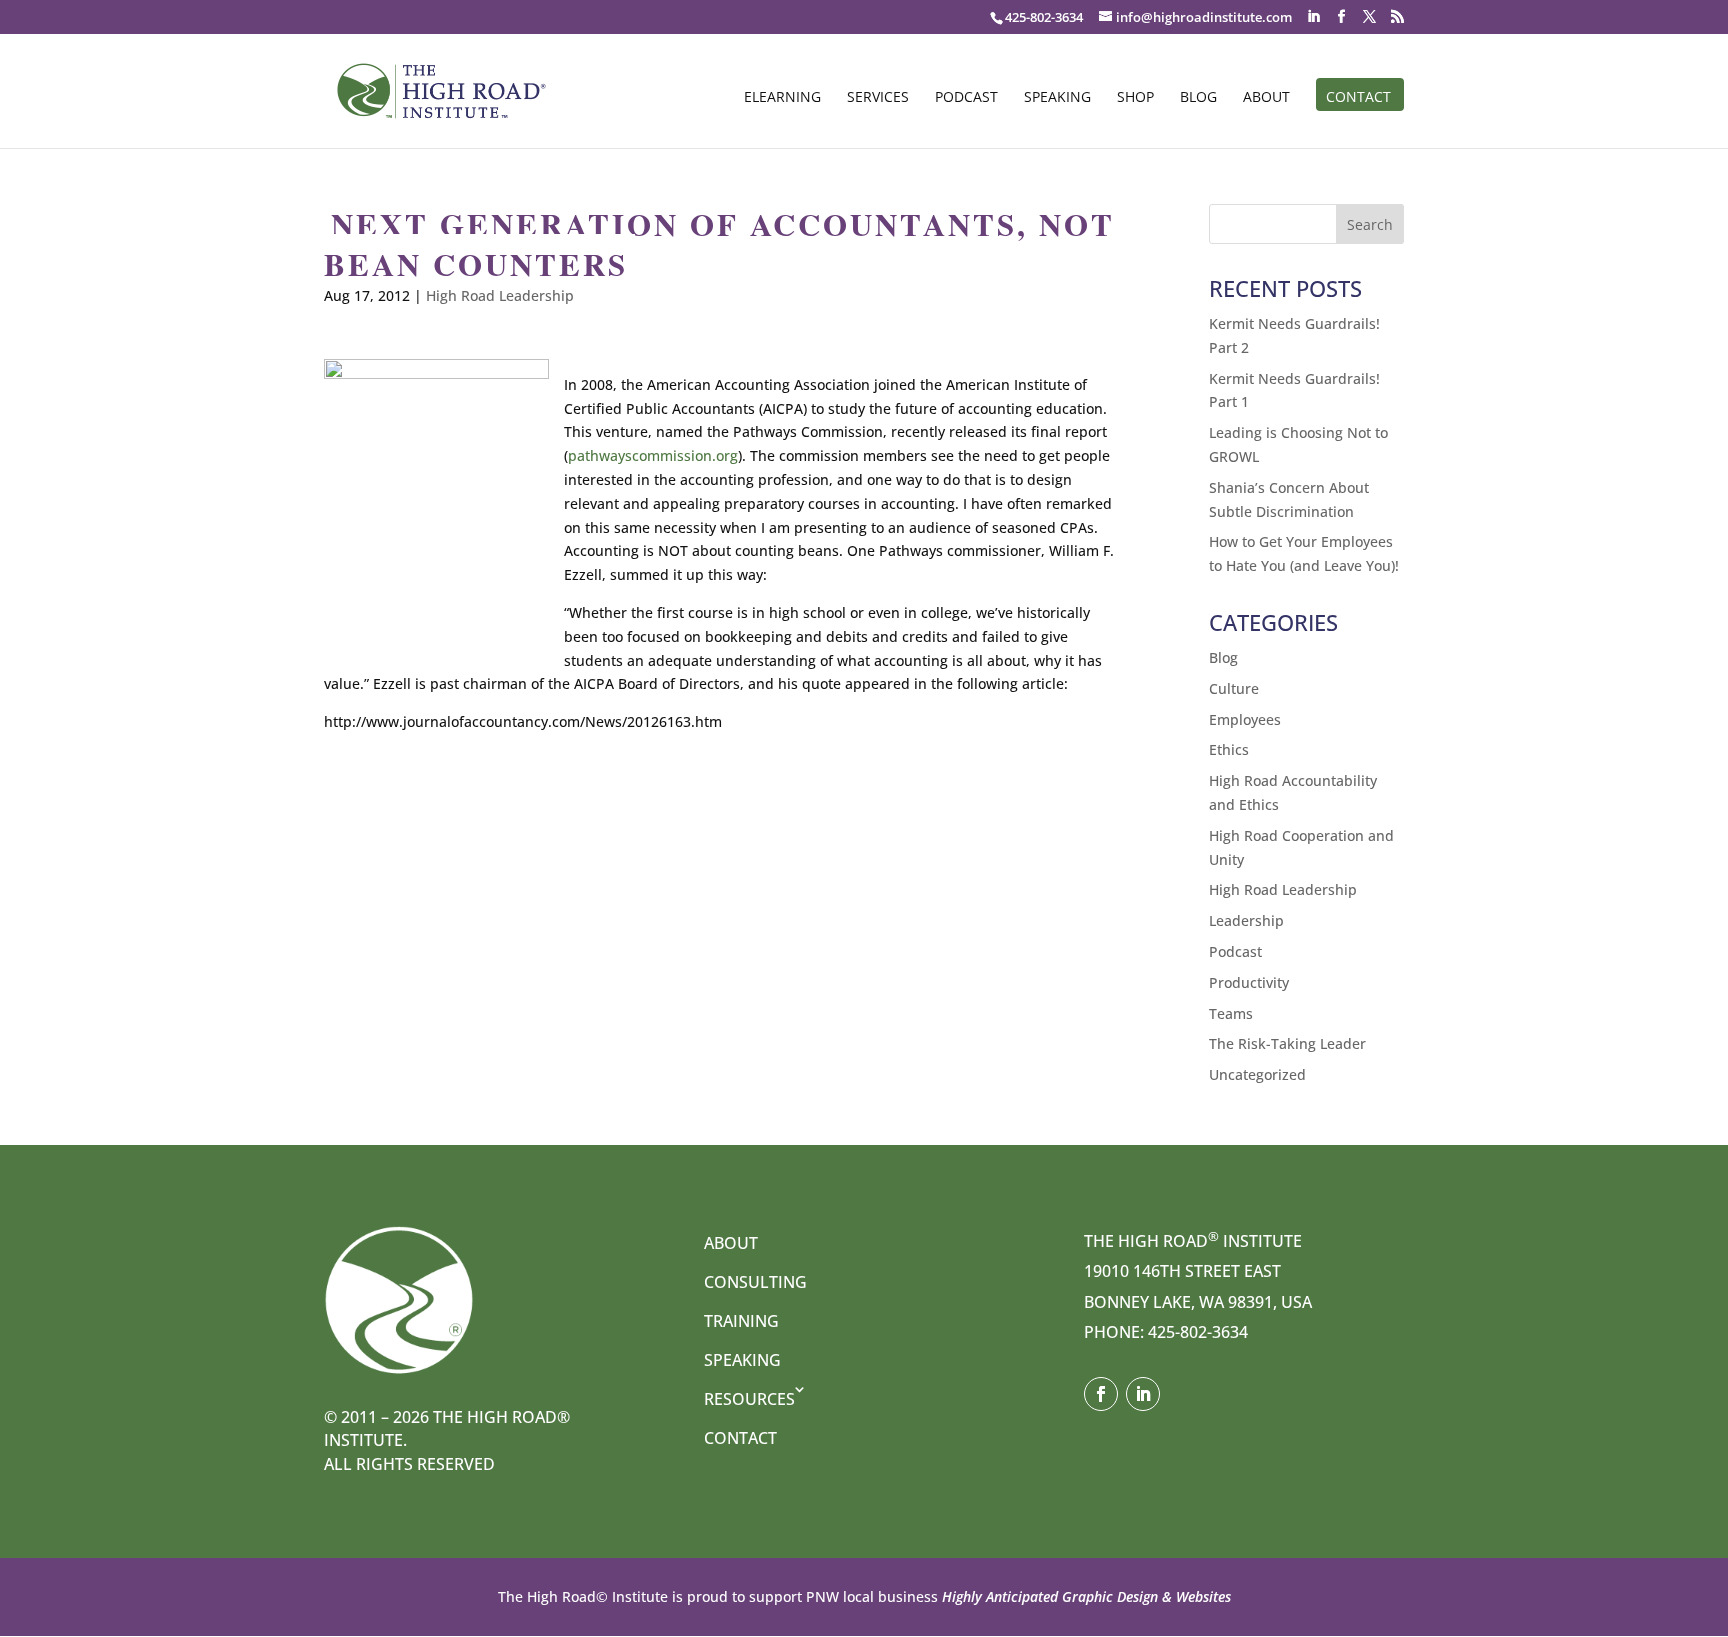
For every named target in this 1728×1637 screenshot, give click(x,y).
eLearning (782, 98)
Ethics (1229, 749)
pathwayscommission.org (653, 455)
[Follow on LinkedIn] (1143, 1394)
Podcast (966, 98)
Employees (1245, 719)
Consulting (755, 1282)
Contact (1358, 98)
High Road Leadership (500, 295)
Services (878, 98)
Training (741, 1321)
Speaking (1057, 98)
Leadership (1246, 920)
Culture (1234, 688)
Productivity (1249, 982)
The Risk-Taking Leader (1287, 1043)
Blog (1198, 98)
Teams (1231, 1013)
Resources (749, 1399)
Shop (1135, 98)
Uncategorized (1257, 1074)
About (1266, 98)
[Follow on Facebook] (1101, 1394)
